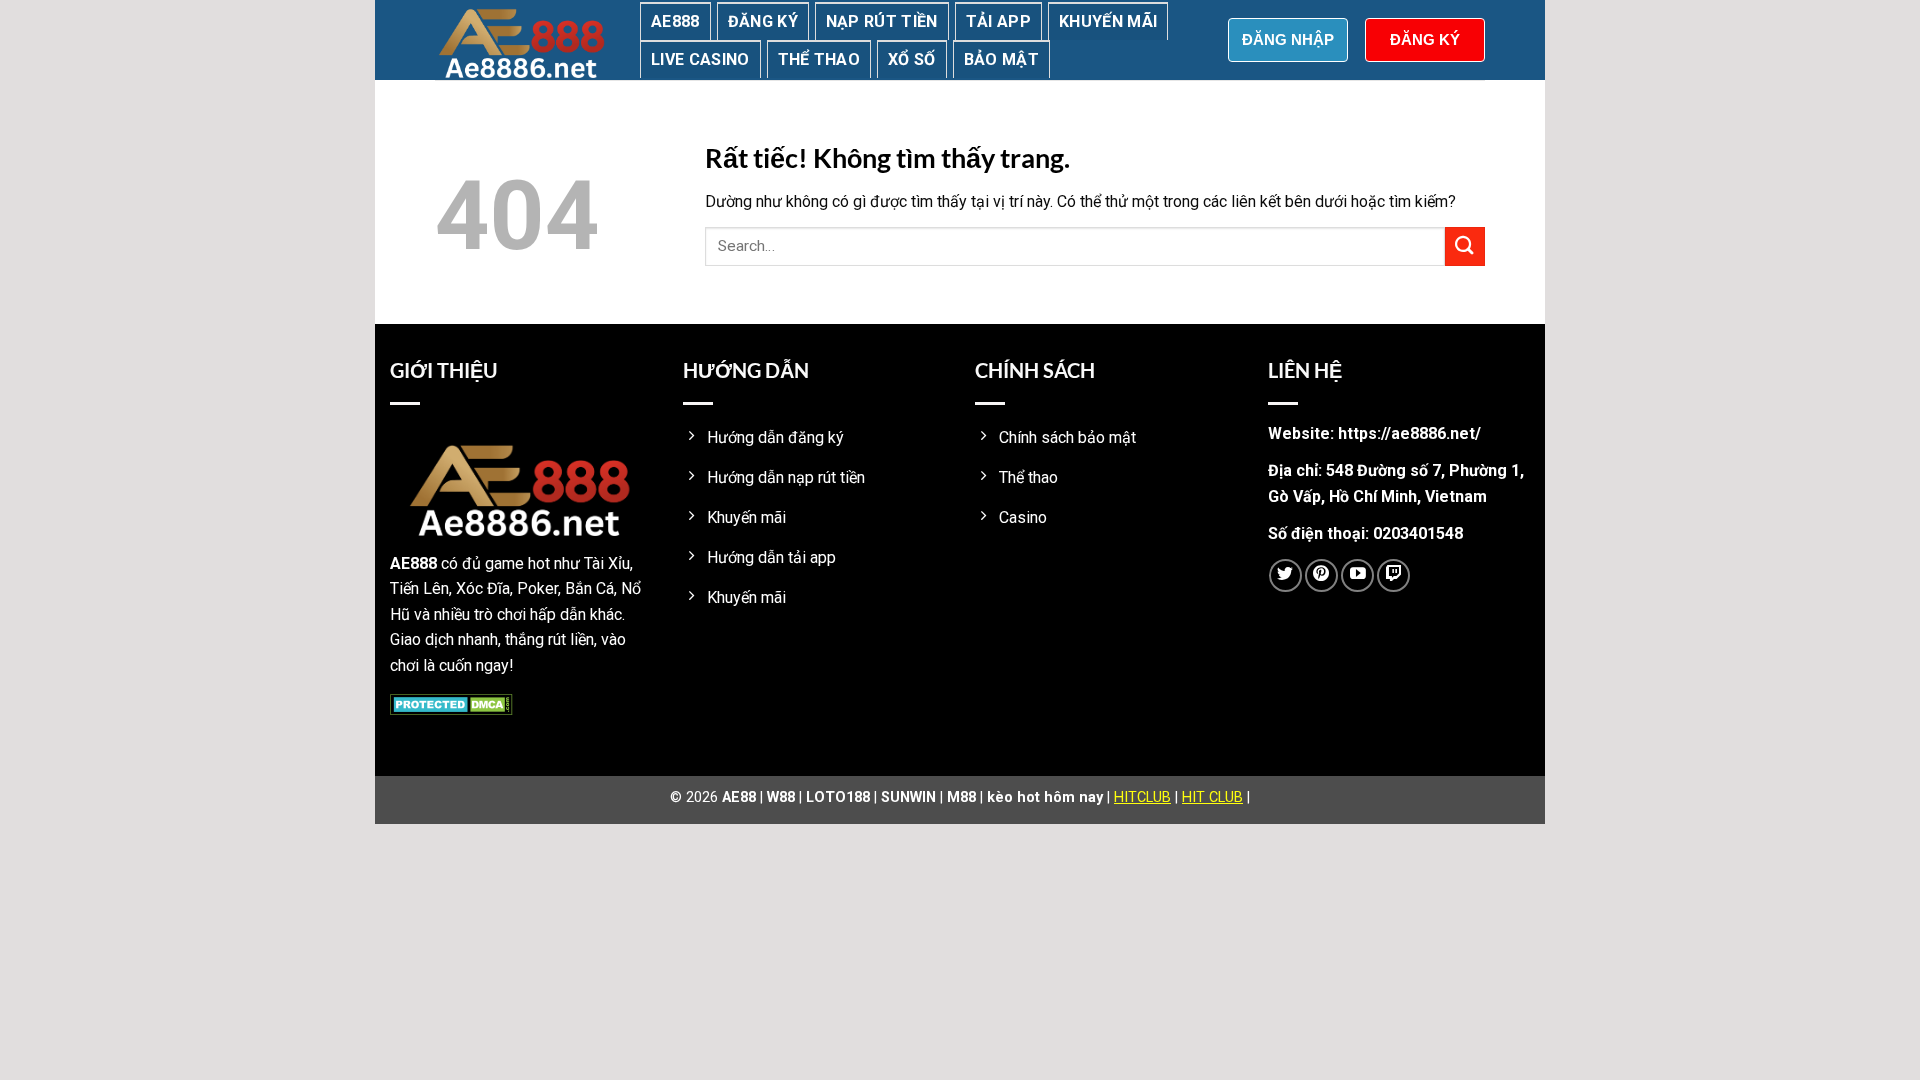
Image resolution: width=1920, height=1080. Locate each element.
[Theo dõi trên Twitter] (1285, 575)
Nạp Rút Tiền (882, 21)
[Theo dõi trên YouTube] (1357, 575)
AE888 (675, 21)
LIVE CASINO (700, 59)
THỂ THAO (819, 59)
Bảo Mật (1001, 59)
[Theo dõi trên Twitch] (1393, 575)
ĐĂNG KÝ (1425, 39)
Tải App (998, 21)
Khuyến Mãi (1108, 21)
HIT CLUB (1212, 797)
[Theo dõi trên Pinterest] (1321, 575)
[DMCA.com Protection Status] (451, 703)
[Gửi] (1465, 246)
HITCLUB (1142, 797)
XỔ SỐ (912, 59)
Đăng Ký (763, 21)
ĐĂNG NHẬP (1288, 39)
